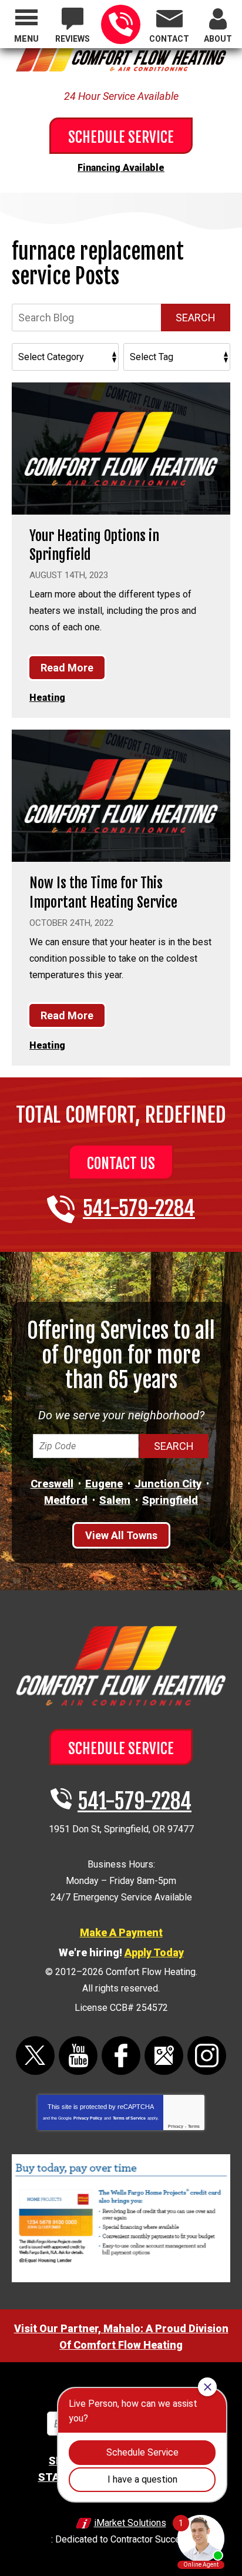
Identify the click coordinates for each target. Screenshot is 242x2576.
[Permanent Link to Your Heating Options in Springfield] (121, 449)
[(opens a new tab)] (121, 2280)
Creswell (52, 1484)
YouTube (78, 2056)
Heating (47, 698)
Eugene (104, 1484)
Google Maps (164, 2056)
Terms (194, 2126)
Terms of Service (129, 2118)
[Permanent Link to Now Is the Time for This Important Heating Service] (121, 796)
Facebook (121, 2056)
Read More (67, 668)
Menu (26, 39)
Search (196, 318)
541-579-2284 (121, 24)
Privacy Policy (88, 2118)
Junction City (168, 1484)
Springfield (170, 1500)
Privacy (176, 2126)
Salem (115, 1500)
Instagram (207, 2056)
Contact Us (121, 1163)
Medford (66, 1500)
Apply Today (154, 1952)
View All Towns (121, 1535)
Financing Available (121, 168)
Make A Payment (121, 1932)
